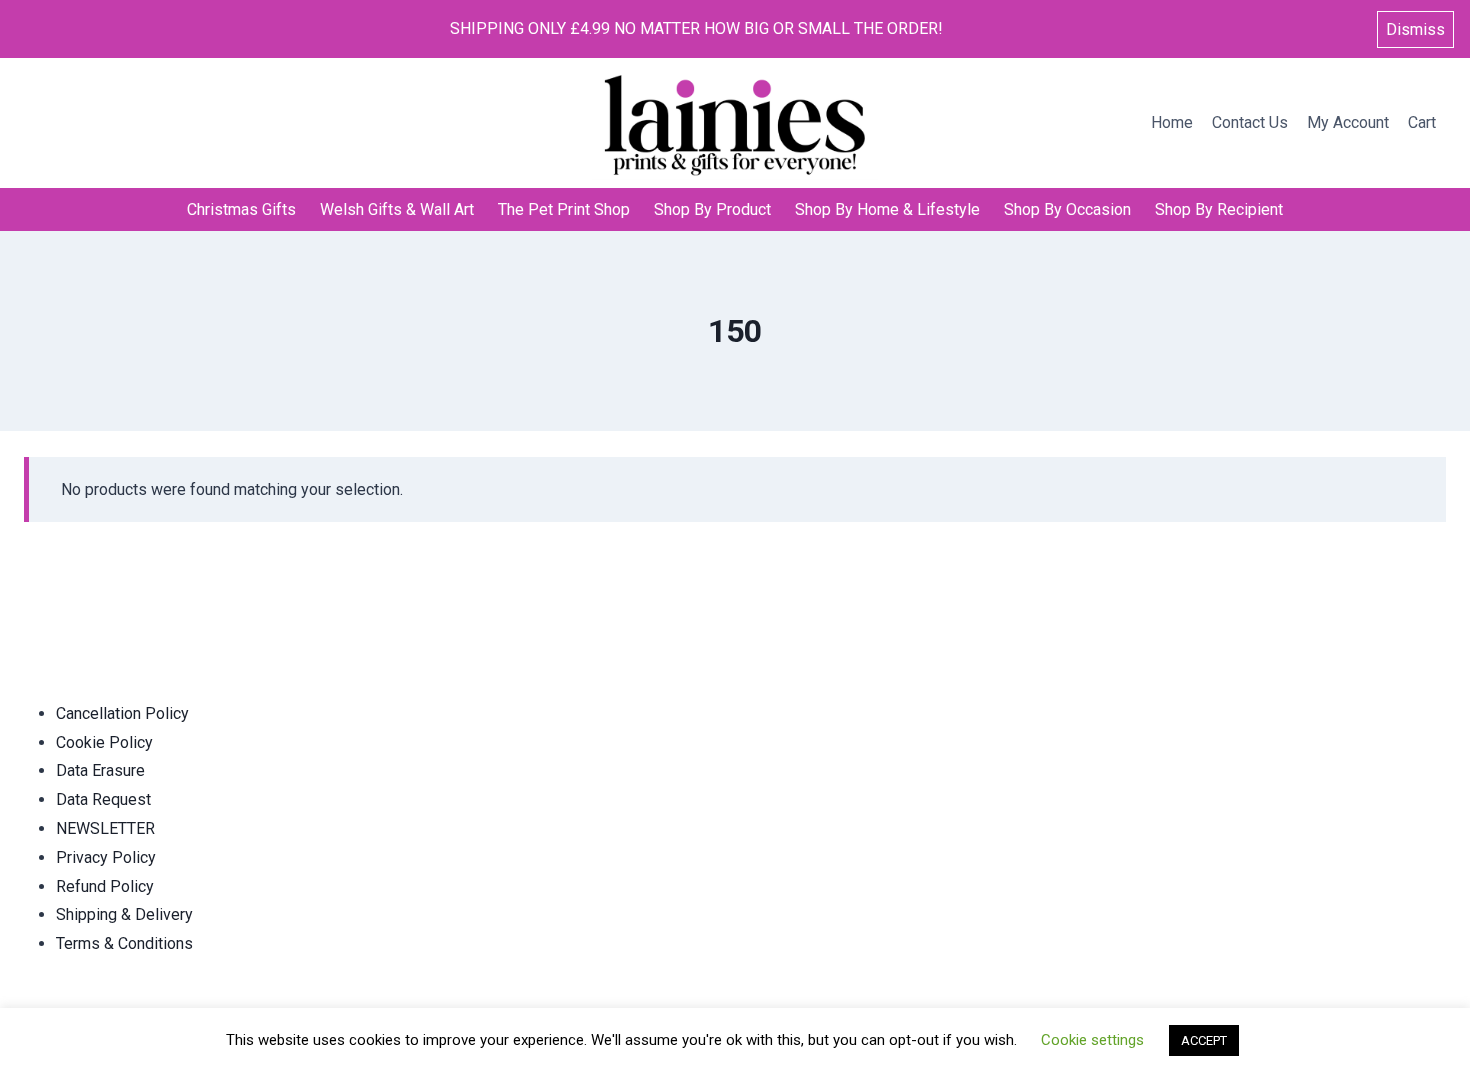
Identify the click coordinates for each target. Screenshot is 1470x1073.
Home (1172, 122)
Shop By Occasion (1067, 209)
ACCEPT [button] (1204, 1040)
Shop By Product (712, 209)
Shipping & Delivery (124, 914)
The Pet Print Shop (564, 209)
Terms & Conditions (124, 943)
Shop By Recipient (1219, 209)
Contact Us (1250, 122)
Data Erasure (100, 770)
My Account (1348, 122)
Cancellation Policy (122, 713)
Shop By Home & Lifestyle (887, 209)
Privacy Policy (106, 857)
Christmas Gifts (241, 209)
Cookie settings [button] (1092, 1040)
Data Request (103, 799)
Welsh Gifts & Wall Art (397, 209)
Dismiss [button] (1415, 29)
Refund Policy (105, 886)
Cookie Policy (104, 742)
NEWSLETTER (105, 828)
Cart (1422, 122)
